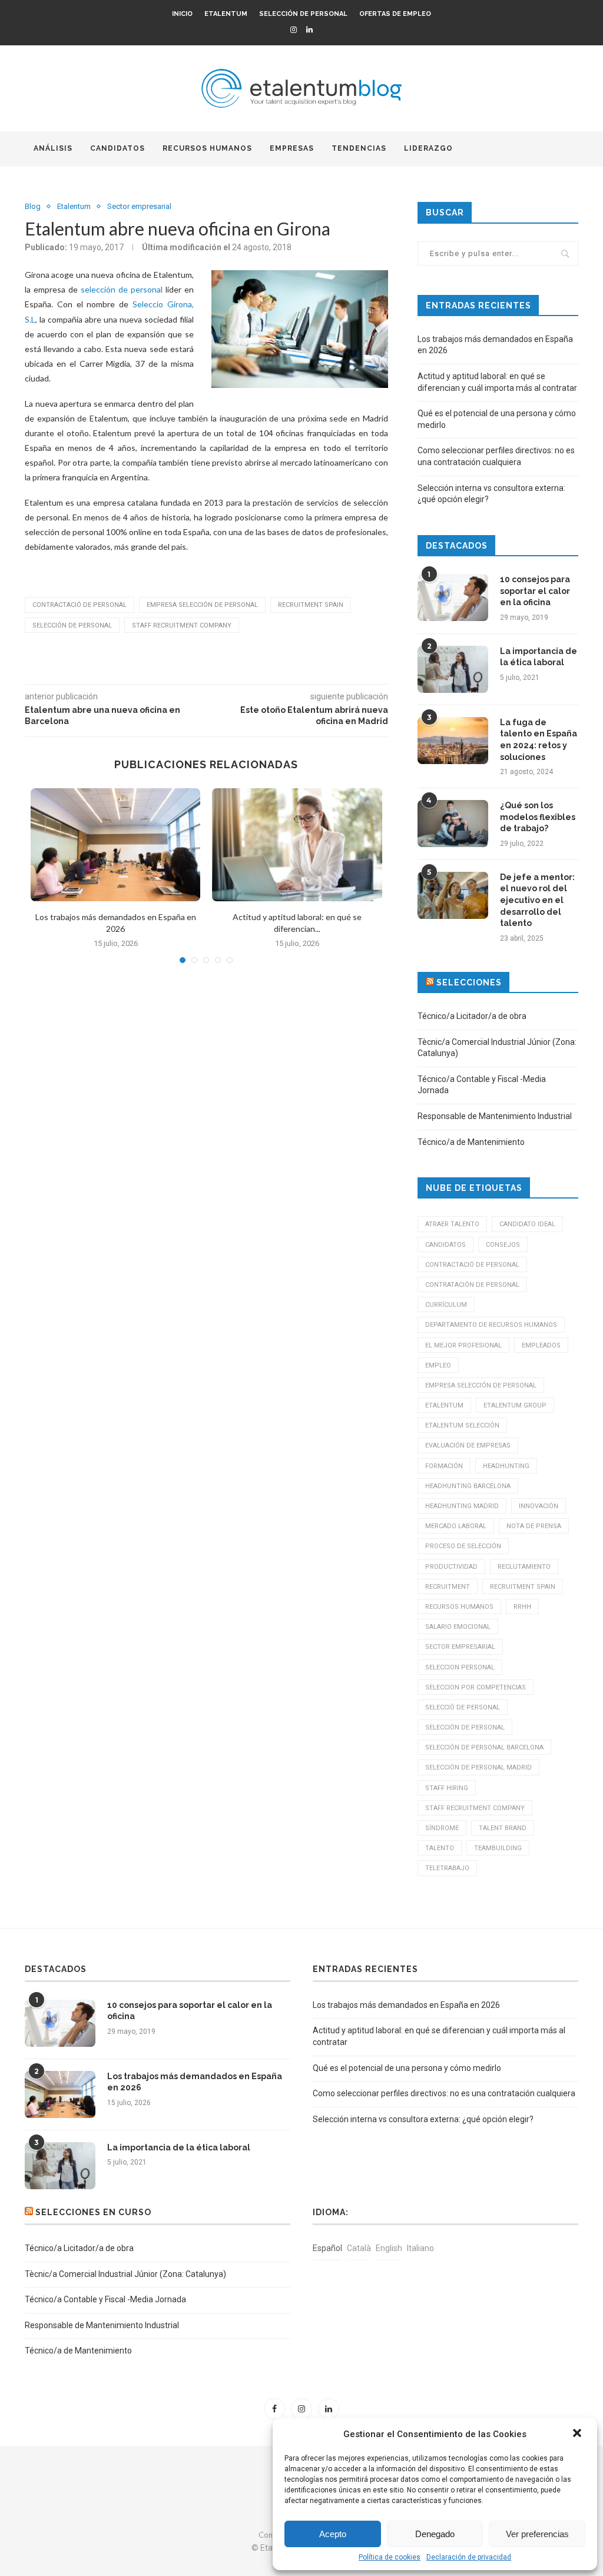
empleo (438, 1365)
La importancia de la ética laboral (539, 657)
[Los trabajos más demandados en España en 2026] (115, 845)
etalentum (444, 1405)
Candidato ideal (527, 1224)
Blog (33, 206)
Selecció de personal (463, 1707)
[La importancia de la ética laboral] (453, 669)
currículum (446, 1305)
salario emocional (458, 1627)
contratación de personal (472, 1285)
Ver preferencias (537, 2534)
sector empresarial (460, 1647)
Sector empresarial (139, 206)
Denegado (435, 2534)
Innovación (539, 1506)
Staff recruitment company (182, 625)
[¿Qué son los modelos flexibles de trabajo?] (453, 824)
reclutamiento (524, 1567)
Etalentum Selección (462, 1425)
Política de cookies (390, 2557)
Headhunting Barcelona (468, 1486)
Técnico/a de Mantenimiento (471, 1142)
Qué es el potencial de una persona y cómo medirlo (407, 2068)
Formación (444, 1466)
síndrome (442, 1828)
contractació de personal (79, 605)
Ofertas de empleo (395, 14)
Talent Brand (503, 1828)
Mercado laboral (456, 1526)
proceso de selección (463, 1546)
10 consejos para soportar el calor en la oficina (535, 591)
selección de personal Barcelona (484, 1747)
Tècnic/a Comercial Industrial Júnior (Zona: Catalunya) (125, 2274)
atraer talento (452, 1224)
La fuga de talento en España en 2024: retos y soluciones (539, 740)
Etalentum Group (515, 1405)
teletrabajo (447, 1868)
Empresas (292, 148)
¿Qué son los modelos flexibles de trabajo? (538, 817)
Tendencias (359, 148)
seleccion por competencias (476, 1687)
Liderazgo (428, 148)
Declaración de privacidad (469, 2557)
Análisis (53, 148)
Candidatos (117, 148)
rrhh (522, 1607)
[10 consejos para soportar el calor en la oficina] (453, 597)
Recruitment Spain (311, 605)
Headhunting (506, 1466)
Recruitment (448, 1587)
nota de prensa (534, 1526)
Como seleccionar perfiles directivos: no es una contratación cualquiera (444, 2093)
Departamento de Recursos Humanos (491, 1325)
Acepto (333, 2534)
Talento (440, 1848)
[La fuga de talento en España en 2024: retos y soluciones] (453, 741)
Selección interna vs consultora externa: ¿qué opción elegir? (423, 2119)
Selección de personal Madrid (478, 1767)
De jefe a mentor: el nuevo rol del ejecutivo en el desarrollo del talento (537, 900)
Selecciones (469, 982)
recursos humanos (459, 1607)
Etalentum (226, 14)
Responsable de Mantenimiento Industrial (495, 1116)
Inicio (182, 14)
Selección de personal (303, 14)
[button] (578, 2434)
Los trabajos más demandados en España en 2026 (195, 2082)
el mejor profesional (463, 1345)
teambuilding (498, 1848)
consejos (503, 1245)
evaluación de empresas (468, 1445)
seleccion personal (460, 1667)
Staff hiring (447, 1788)
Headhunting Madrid (462, 1506)
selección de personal (122, 289)
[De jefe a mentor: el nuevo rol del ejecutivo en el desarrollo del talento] (453, 895)
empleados (541, 1345)
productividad (451, 1567)
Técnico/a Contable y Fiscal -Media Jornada (105, 2299)
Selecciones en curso (93, 2212)
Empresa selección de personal (202, 605)
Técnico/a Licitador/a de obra (472, 1016)
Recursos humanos (207, 148)
